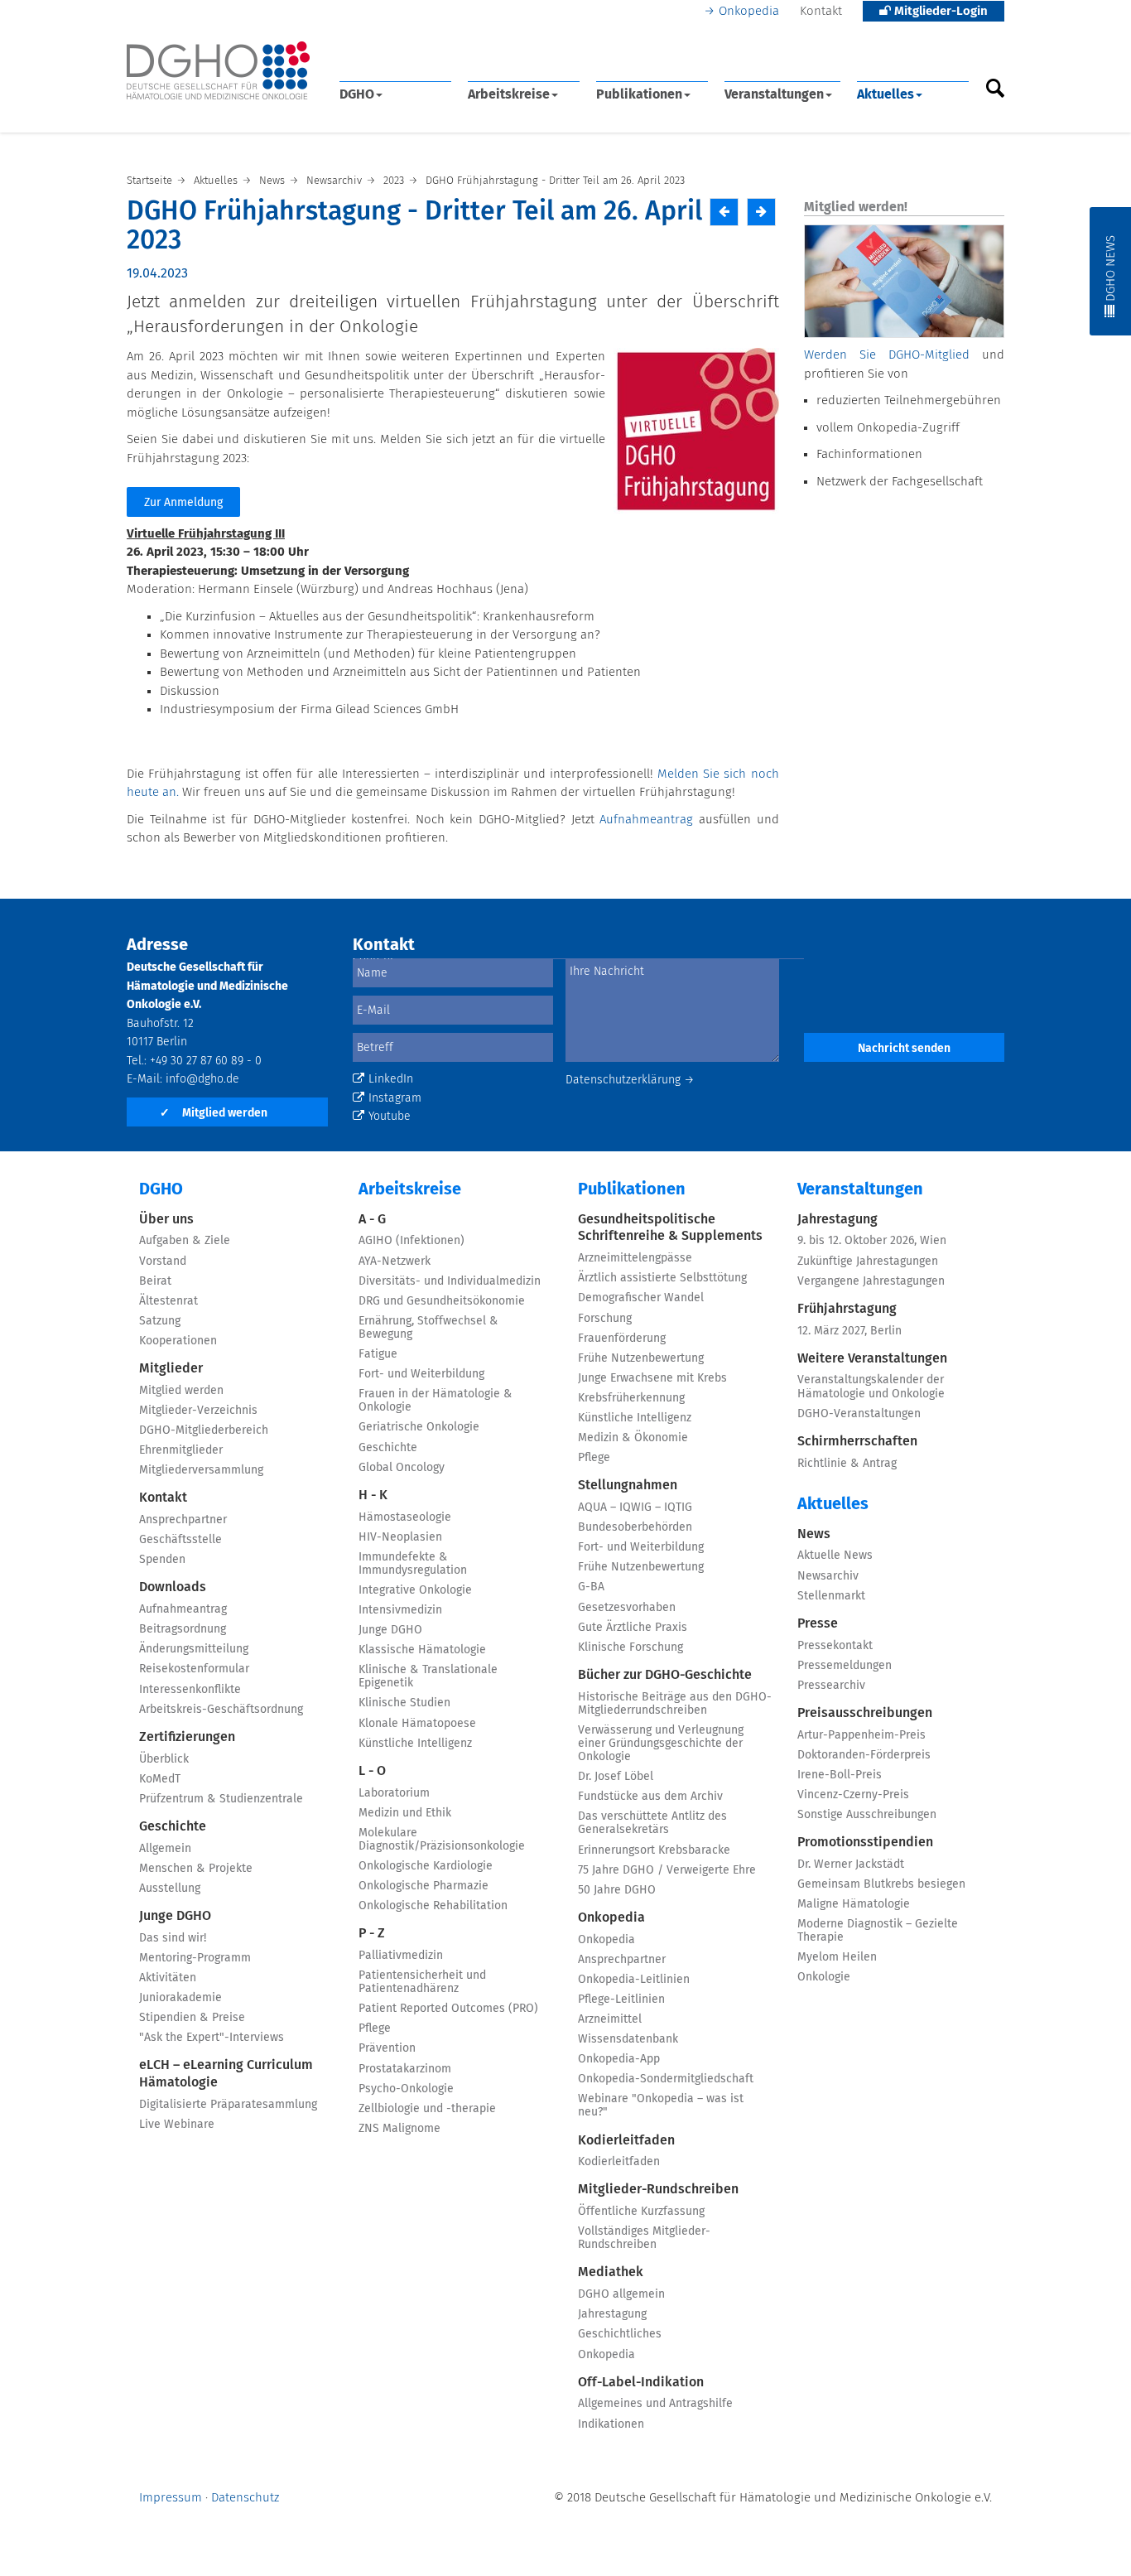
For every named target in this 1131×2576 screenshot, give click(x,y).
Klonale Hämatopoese (417, 1724)
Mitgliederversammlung (201, 1470)
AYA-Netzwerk (395, 1261)
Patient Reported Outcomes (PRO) (448, 2009)
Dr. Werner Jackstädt (851, 1864)
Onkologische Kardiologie (426, 1866)
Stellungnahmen (628, 1485)
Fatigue (378, 1354)
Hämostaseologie (405, 1517)
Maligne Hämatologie (854, 1904)
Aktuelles (886, 94)
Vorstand (163, 1261)
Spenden (162, 1560)
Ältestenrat (168, 1301)
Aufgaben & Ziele (185, 1241)
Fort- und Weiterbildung (421, 1374)
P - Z (372, 1933)
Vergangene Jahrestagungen (871, 1281)
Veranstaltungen (774, 94)
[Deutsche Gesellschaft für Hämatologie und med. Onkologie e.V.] (218, 71)
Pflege (375, 2028)
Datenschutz (245, 2498)
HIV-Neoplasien (400, 1537)
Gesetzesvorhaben (627, 1608)
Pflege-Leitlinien (621, 2000)
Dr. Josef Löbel (616, 1777)
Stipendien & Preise (192, 2018)
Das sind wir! (173, 1938)
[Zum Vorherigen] (724, 212)
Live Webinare (177, 2125)
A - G (372, 1219)
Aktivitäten (168, 1978)
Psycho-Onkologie (406, 2089)
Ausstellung (170, 1889)
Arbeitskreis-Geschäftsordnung (221, 1710)
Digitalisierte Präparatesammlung (228, 2105)
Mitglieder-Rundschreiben (658, 2189)
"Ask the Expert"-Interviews (212, 2038)
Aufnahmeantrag (646, 820)
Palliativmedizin (401, 1956)
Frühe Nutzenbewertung (641, 1358)
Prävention (387, 2048)
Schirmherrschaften (857, 1441)
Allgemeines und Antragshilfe (655, 2404)
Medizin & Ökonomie (633, 1438)
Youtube (390, 1117)
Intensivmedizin (400, 1610)
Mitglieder (171, 1368)
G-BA (591, 1587)
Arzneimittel (610, 2019)
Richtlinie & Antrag (847, 1464)
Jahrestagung (612, 2314)
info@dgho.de (202, 1079)
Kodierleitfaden (626, 2140)
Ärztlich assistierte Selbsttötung (662, 1278)
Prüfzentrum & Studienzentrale (221, 1799)
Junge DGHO (175, 1916)
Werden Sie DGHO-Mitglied (887, 355)
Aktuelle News (835, 1556)
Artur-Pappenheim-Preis (861, 1735)
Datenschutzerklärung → (630, 1080)
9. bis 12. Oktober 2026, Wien (872, 1241)
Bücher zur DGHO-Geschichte (665, 1675)
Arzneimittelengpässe (635, 1258)
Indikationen (611, 2424)
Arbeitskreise (509, 94)
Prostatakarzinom (405, 2069)
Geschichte (173, 1826)
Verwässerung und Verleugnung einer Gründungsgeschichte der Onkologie (661, 1744)
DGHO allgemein (621, 2294)
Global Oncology (402, 1468)
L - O (372, 1771)
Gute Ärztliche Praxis (633, 1628)
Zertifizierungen (187, 1737)
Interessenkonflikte (190, 1690)
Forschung (605, 1319)
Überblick (164, 1759)
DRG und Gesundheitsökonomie (442, 1301)
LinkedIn (391, 1079)
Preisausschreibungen (865, 1713)
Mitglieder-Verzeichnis (198, 1411)
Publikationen (639, 94)
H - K (373, 1495)
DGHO (357, 94)
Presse (818, 1623)
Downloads (173, 1587)
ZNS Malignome (399, 2129)
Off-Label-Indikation (641, 2382)
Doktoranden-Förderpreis (864, 1755)
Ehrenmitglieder (181, 1450)
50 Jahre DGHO (617, 1890)
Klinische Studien (404, 1703)
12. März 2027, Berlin (849, 1331)
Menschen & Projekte (196, 1869)
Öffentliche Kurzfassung (641, 2212)
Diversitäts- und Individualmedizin (450, 1281)
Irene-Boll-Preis (840, 1775)
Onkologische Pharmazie (424, 1886)
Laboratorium (394, 1793)
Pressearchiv (831, 1686)
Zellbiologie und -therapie (427, 2109)
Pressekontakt (835, 1646)
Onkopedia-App (619, 2059)
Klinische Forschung (630, 1647)
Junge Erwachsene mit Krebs (652, 1378)
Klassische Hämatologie (422, 1650)
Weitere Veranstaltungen (872, 1358)
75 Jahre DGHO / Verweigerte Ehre (667, 1870)
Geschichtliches (620, 2334)
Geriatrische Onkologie (419, 1427)
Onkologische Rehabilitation (433, 1906)
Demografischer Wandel (641, 1298)
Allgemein (165, 1849)
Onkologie (824, 1977)
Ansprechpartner (183, 1520)
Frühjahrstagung (847, 1309)
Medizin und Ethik (405, 1813)
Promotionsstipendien (865, 1842)
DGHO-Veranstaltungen (859, 1414)
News (814, 1534)
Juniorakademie (180, 1998)
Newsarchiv (828, 1576)
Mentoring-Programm (195, 1958)
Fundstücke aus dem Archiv (650, 1797)
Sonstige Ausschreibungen (867, 1815)
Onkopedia (749, 11)
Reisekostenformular (194, 1669)
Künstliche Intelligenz (415, 1744)
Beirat (155, 1281)
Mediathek (611, 2272)
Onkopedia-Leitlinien (634, 1980)
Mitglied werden (214, 1113)
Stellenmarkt (831, 1596)
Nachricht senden (904, 1049)
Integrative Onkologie (415, 1590)
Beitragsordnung (183, 1629)
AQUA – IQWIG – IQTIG (635, 1507)
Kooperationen (178, 1341)
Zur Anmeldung (183, 503)
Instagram (395, 1098)
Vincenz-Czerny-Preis (853, 1795)
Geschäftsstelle (180, 1540)
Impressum (171, 2498)
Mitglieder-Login (939, 11)
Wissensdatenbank (628, 2039)
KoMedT (160, 1779)
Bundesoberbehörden (635, 1527)
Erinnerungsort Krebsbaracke (654, 1850)
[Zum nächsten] (761, 212)
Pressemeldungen (845, 1666)
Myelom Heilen (837, 1957)
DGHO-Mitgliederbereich (204, 1430)
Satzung (160, 1321)
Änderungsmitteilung (194, 1649)
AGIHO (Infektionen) (411, 1241)
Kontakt (821, 11)
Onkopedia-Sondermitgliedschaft (666, 2079)
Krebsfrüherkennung (631, 1398)
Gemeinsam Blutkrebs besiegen (881, 1884)
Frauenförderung (622, 1339)
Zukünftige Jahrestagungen (868, 1261)
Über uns (166, 1219)
